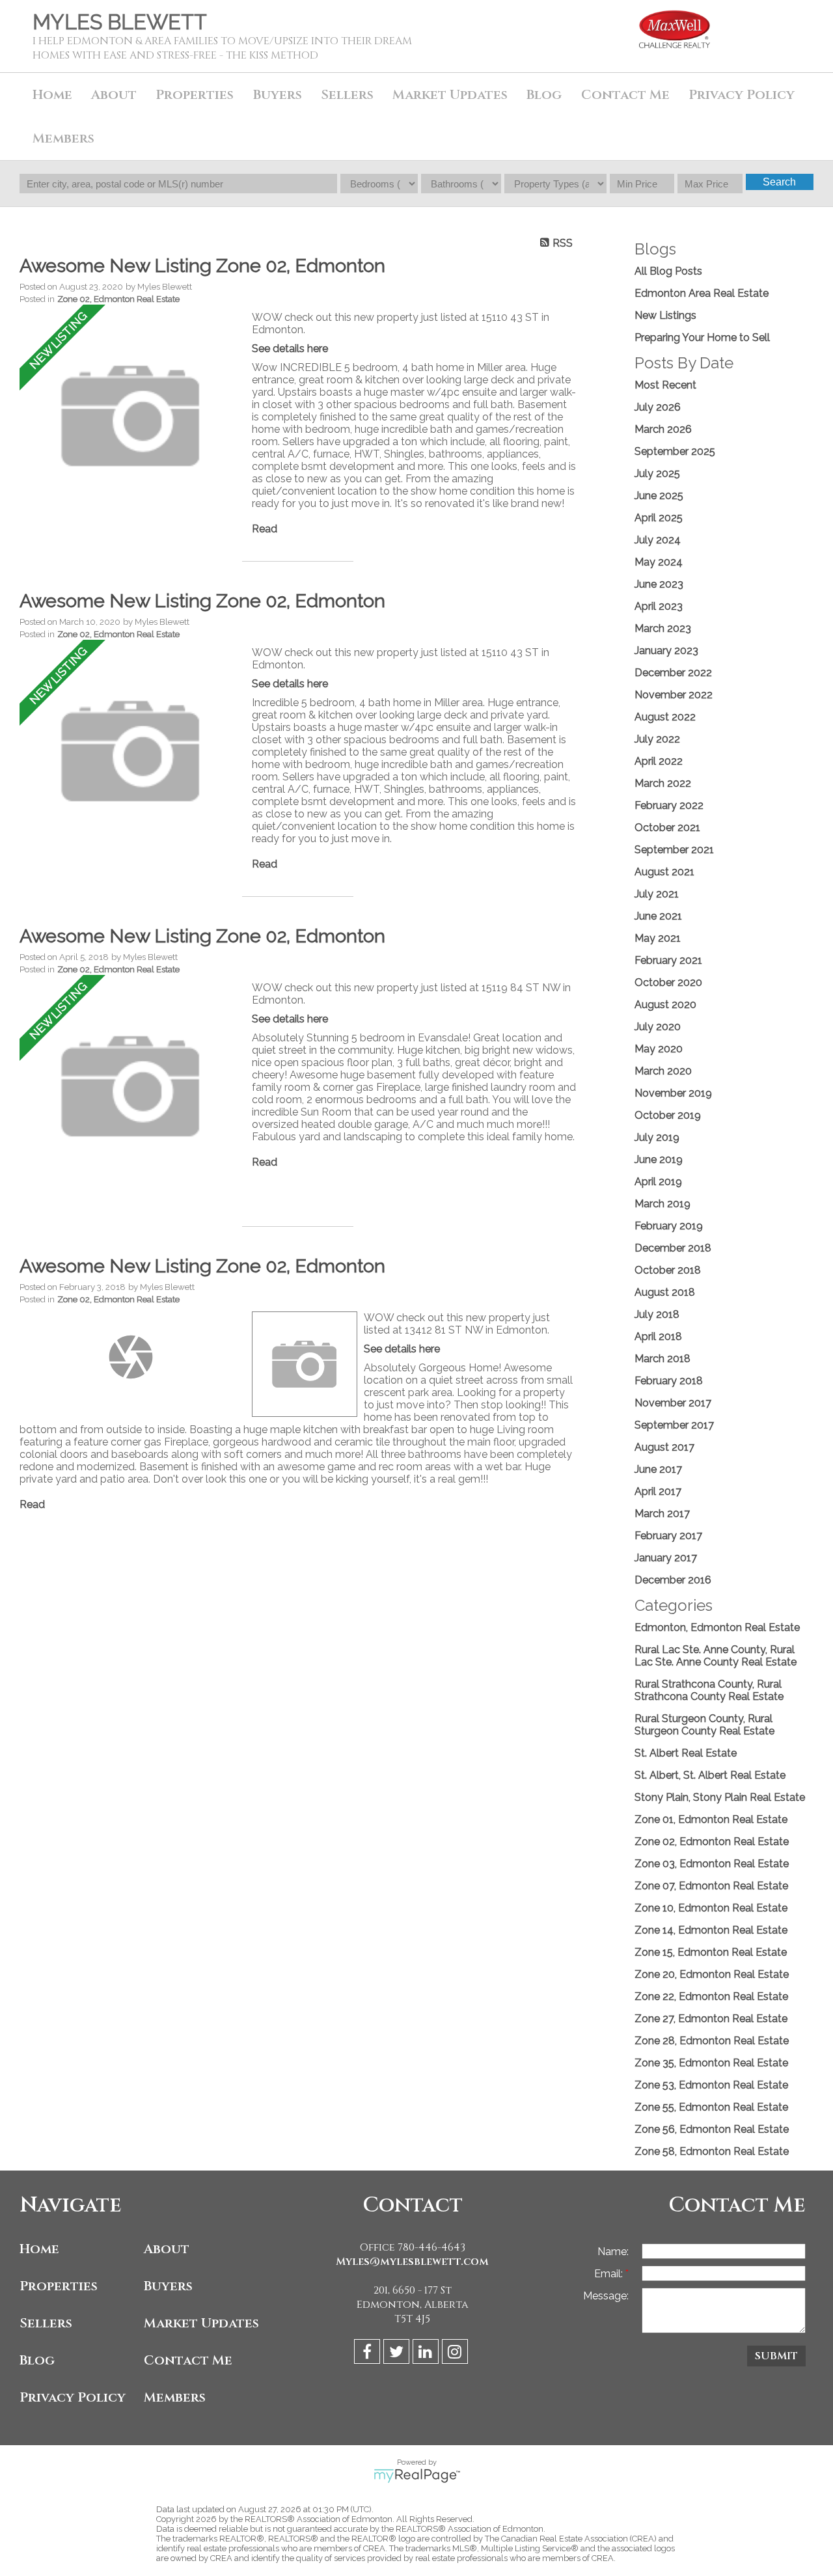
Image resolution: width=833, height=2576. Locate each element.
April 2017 (658, 1491)
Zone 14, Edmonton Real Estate (711, 1930)
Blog (544, 95)
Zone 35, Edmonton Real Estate (711, 2063)
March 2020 (663, 1071)
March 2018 (662, 1359)
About (167, 2249)
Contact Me (625, 95)
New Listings (665, 315)
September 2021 (674, 850)
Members (175, 2397)
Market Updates (450, 95)
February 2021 (668, 960)
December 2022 (673, 673)
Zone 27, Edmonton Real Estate (711, 2019)
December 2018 (673, 1248)
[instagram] (457, 2354)
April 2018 (658, 1336)
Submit (776, 2356)
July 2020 (658, 1027)
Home (52, 95)
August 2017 (664, 1447)
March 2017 (662, 1514)
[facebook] (369, 2354)
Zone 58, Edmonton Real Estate (712, 2151)
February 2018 (669, 1381)
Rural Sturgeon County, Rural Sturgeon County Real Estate (704, 1725)
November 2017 (673, 1403)
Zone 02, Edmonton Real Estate (118, 299)
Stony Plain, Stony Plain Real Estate (720, 1797)
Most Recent (665, 385)
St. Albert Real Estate (686, 1753)
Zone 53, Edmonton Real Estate (711, 2085)
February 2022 (669, 805)
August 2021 (664, 872)
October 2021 (667, 828)
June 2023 (659, 584)
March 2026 (663, 429)
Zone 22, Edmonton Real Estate (711, 1996)
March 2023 (663, 628)
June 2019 (659, 1159)
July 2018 (657, 1314)
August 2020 (665, 1005)
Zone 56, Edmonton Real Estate (712, 2129)
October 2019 (668, 1115)
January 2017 (666, 1558)
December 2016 (673, 1580)
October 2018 (668, 1270)
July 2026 (658, 407)
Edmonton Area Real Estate (702, 293)
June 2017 (658, 1469)
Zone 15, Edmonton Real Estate (711, 1952)
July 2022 (657, 739)
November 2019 (673, 1093)
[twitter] (398, 2354)
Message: (606, 2296)
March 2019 (662, 1204)
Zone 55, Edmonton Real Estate (711, 2107)
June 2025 (659, 496)
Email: (610, 2274)
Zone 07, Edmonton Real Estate (711, 1886)
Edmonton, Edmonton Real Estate (717, 1627)
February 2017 (668, 1536)
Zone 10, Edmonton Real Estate (711, 1908)
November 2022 (674, 695)
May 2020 (659, 1049)
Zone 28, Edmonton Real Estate (712, 2041)
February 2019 (669, 1226)
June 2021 (658, 916)
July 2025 (657, 473)
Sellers (46, 2323)
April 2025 (659, 518)
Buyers (168, 2286)
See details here (290, 349)
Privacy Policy (742, 95)
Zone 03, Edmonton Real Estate (712, 1864)
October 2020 (668, 982)
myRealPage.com (417, 2476)
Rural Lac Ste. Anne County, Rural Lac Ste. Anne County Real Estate (716, 1656)
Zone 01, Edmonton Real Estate (711, 1819)
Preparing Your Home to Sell (702, 337)
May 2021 (658, 938)
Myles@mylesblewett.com (412, 2262)
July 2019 (657, 1137)
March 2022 (663, 783)
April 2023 (659, 606)
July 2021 (657, 894)
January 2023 (666, 651)
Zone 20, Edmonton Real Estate (712, 1974)
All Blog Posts (668, 271)
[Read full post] (131, 417)
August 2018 (665, 1292)
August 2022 (665, 717)
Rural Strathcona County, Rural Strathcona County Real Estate (709, 1690)
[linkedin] (427, 2354)
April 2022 (659, 761)
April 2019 (658, 1182)
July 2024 (658, 540)
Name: (613, 2252)
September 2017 (674, 1425)
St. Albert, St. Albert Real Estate (710, 1775)
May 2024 (659, 562)
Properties (59, 2286)
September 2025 (675, 451)
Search (779, 182)
